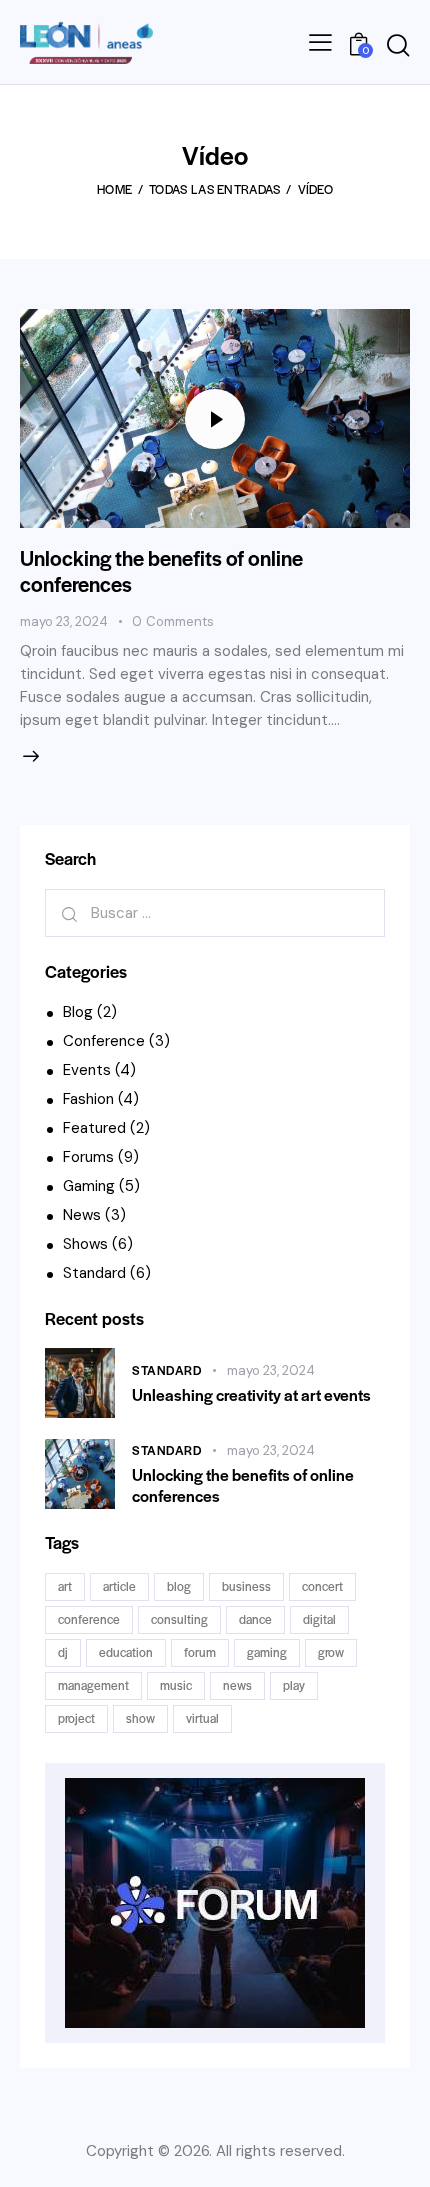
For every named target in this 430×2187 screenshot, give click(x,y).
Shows (85, 1244)
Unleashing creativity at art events (251, 1394)
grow (331, 1652)
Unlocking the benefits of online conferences (161, 570)
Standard (94, 1273)
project (76, 1718)
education (126, 1652)
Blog (78, 1012)
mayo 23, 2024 (64, 621)
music (176, 1685)
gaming (267, 1652)
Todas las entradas (214, 189)
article (119, 1586)
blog (179, 1586)
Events (87, 1070)
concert (322, 1586)
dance (255, 1619)
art (65, 1586)
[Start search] (398, 45)
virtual (202, 1718)
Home (114, 189)
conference (89, 1619)
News (82, 1215)
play (294, 1685)
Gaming (89, 1186)
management (93, 1685)
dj (63, 1652)
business (246, 1586)
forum (200, 1652)
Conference (104, 1041)
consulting (179, 1619)
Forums (88, 1157)
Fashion (88, 1099)
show (140, 1718)
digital (319, 1619)
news (237, 1685)
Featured (94, 1128)
